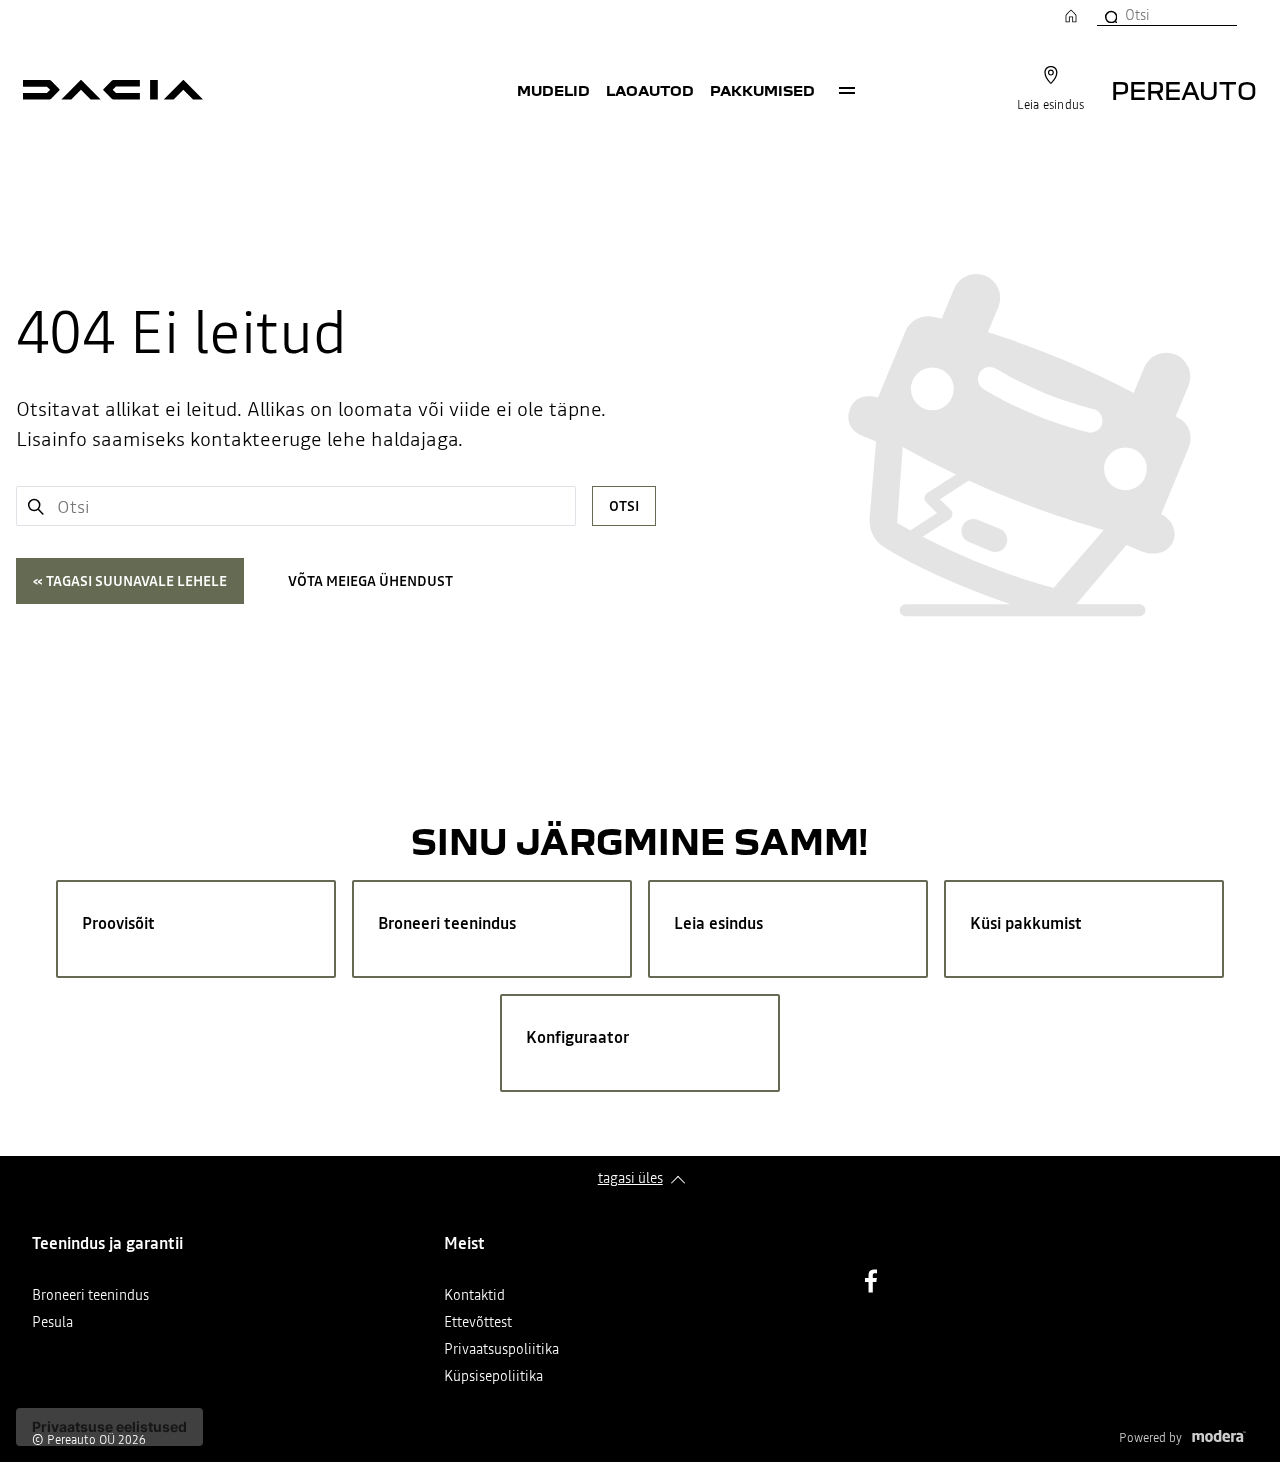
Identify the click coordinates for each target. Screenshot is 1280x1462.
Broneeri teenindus (90, 1296)
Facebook (871, 1281)
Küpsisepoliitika (493, 1377)
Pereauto (1184, 89)
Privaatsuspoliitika (501, 1350)
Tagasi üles (630, 1178)
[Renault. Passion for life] (113, 90)
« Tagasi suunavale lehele (130, 581)
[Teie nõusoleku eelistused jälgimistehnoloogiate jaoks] (109, 1427)
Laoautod (650, 90)
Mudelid (553, 90)
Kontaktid (474, 1296)
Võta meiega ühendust (370, 581)
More (847, 90)
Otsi (624, 506)
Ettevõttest (478, 1323)
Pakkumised (762, 90)
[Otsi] (1110, 15)
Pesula (52, 1323)
